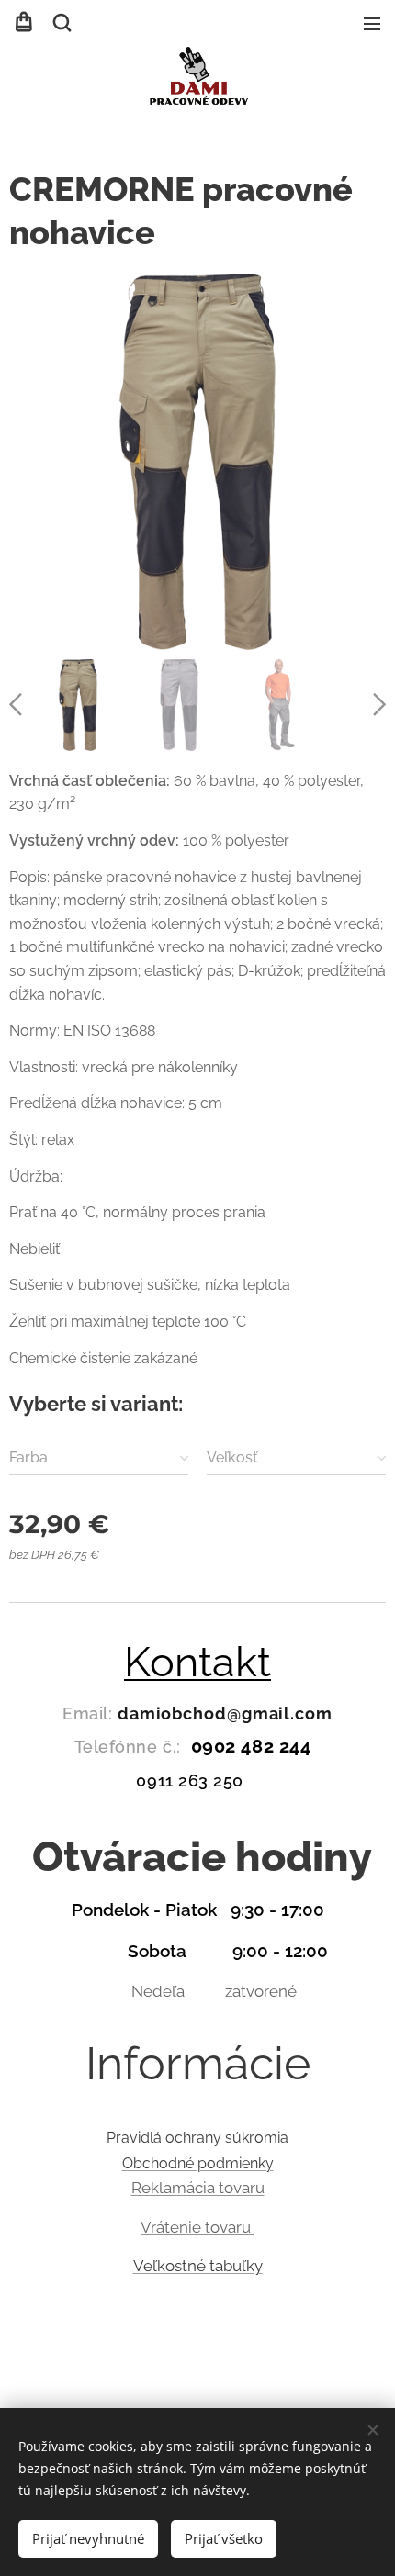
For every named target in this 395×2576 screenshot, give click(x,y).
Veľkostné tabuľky (198, 2266)
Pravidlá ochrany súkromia (197, 2138)
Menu (372, 23)
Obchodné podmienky (198, 2163)
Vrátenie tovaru (197, 2227)
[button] (61, 23)
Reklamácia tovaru (198, 2188)
